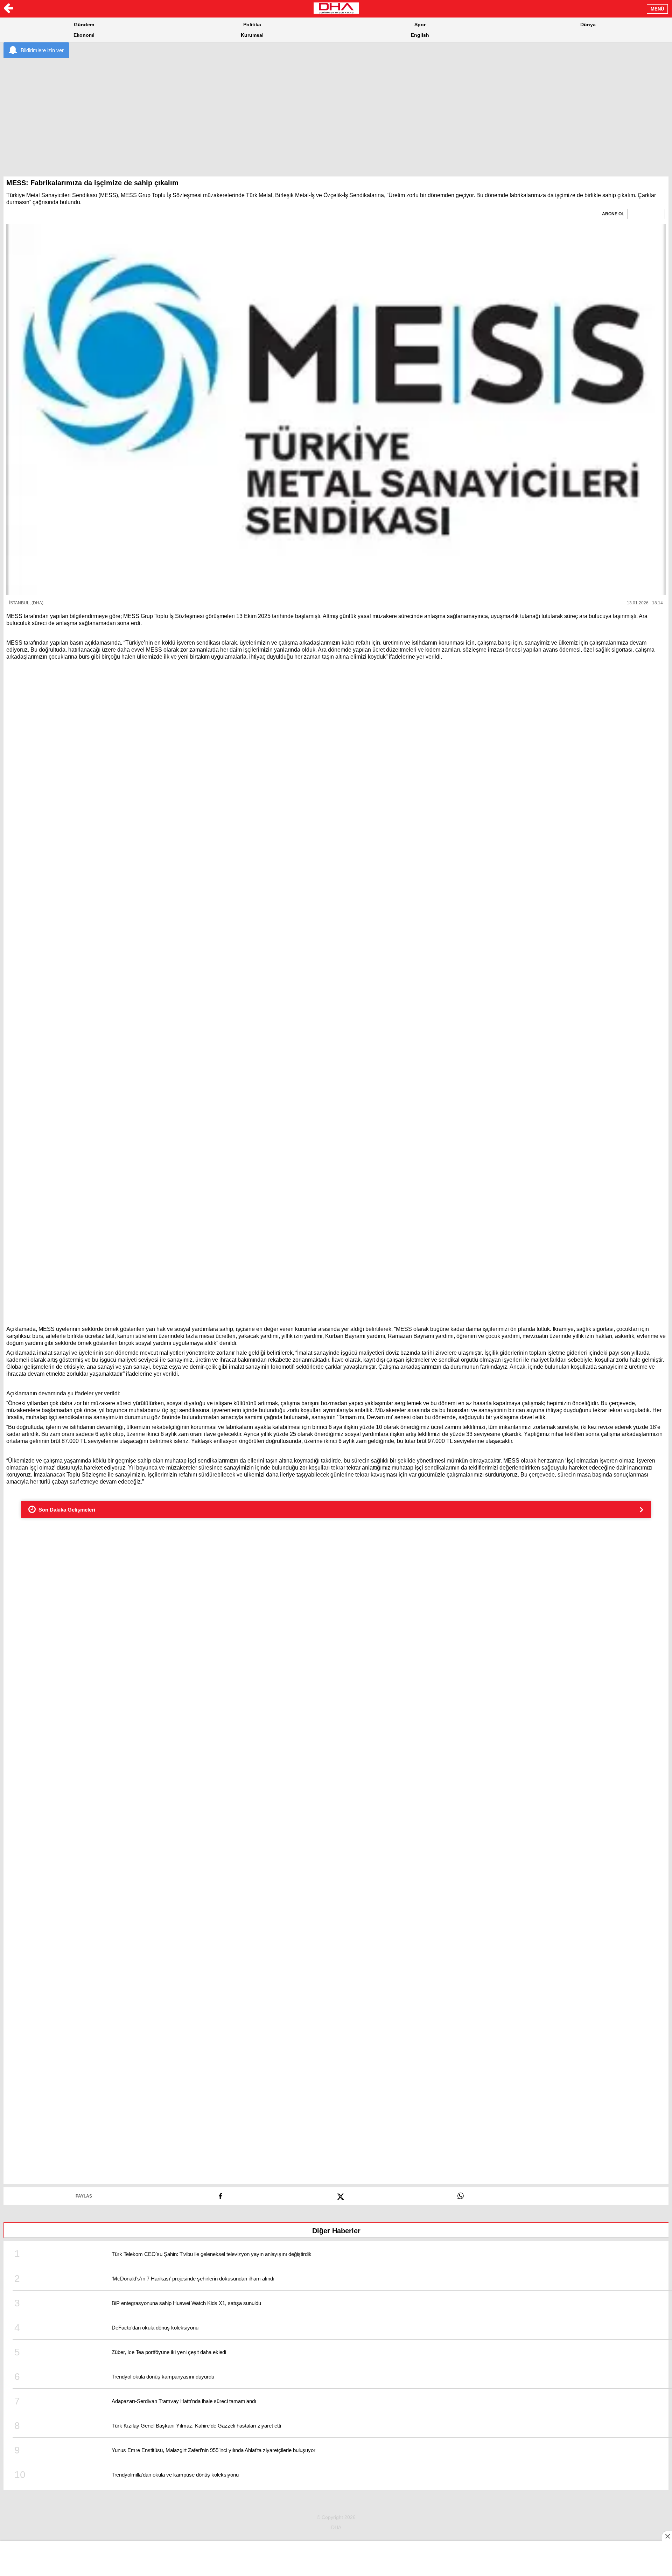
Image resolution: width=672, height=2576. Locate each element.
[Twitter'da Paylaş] (340, 2194)
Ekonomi (84, 35)
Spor (420, 25)
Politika (252, 25)
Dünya (588, 25)
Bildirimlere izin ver (42, 50)
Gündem (84, 25)
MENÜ (657, 9)
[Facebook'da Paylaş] (220, 2194)
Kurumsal (252, 35)
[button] (336, 409)
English (420, 35)
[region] (336, 112)
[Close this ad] (667, 2536)
